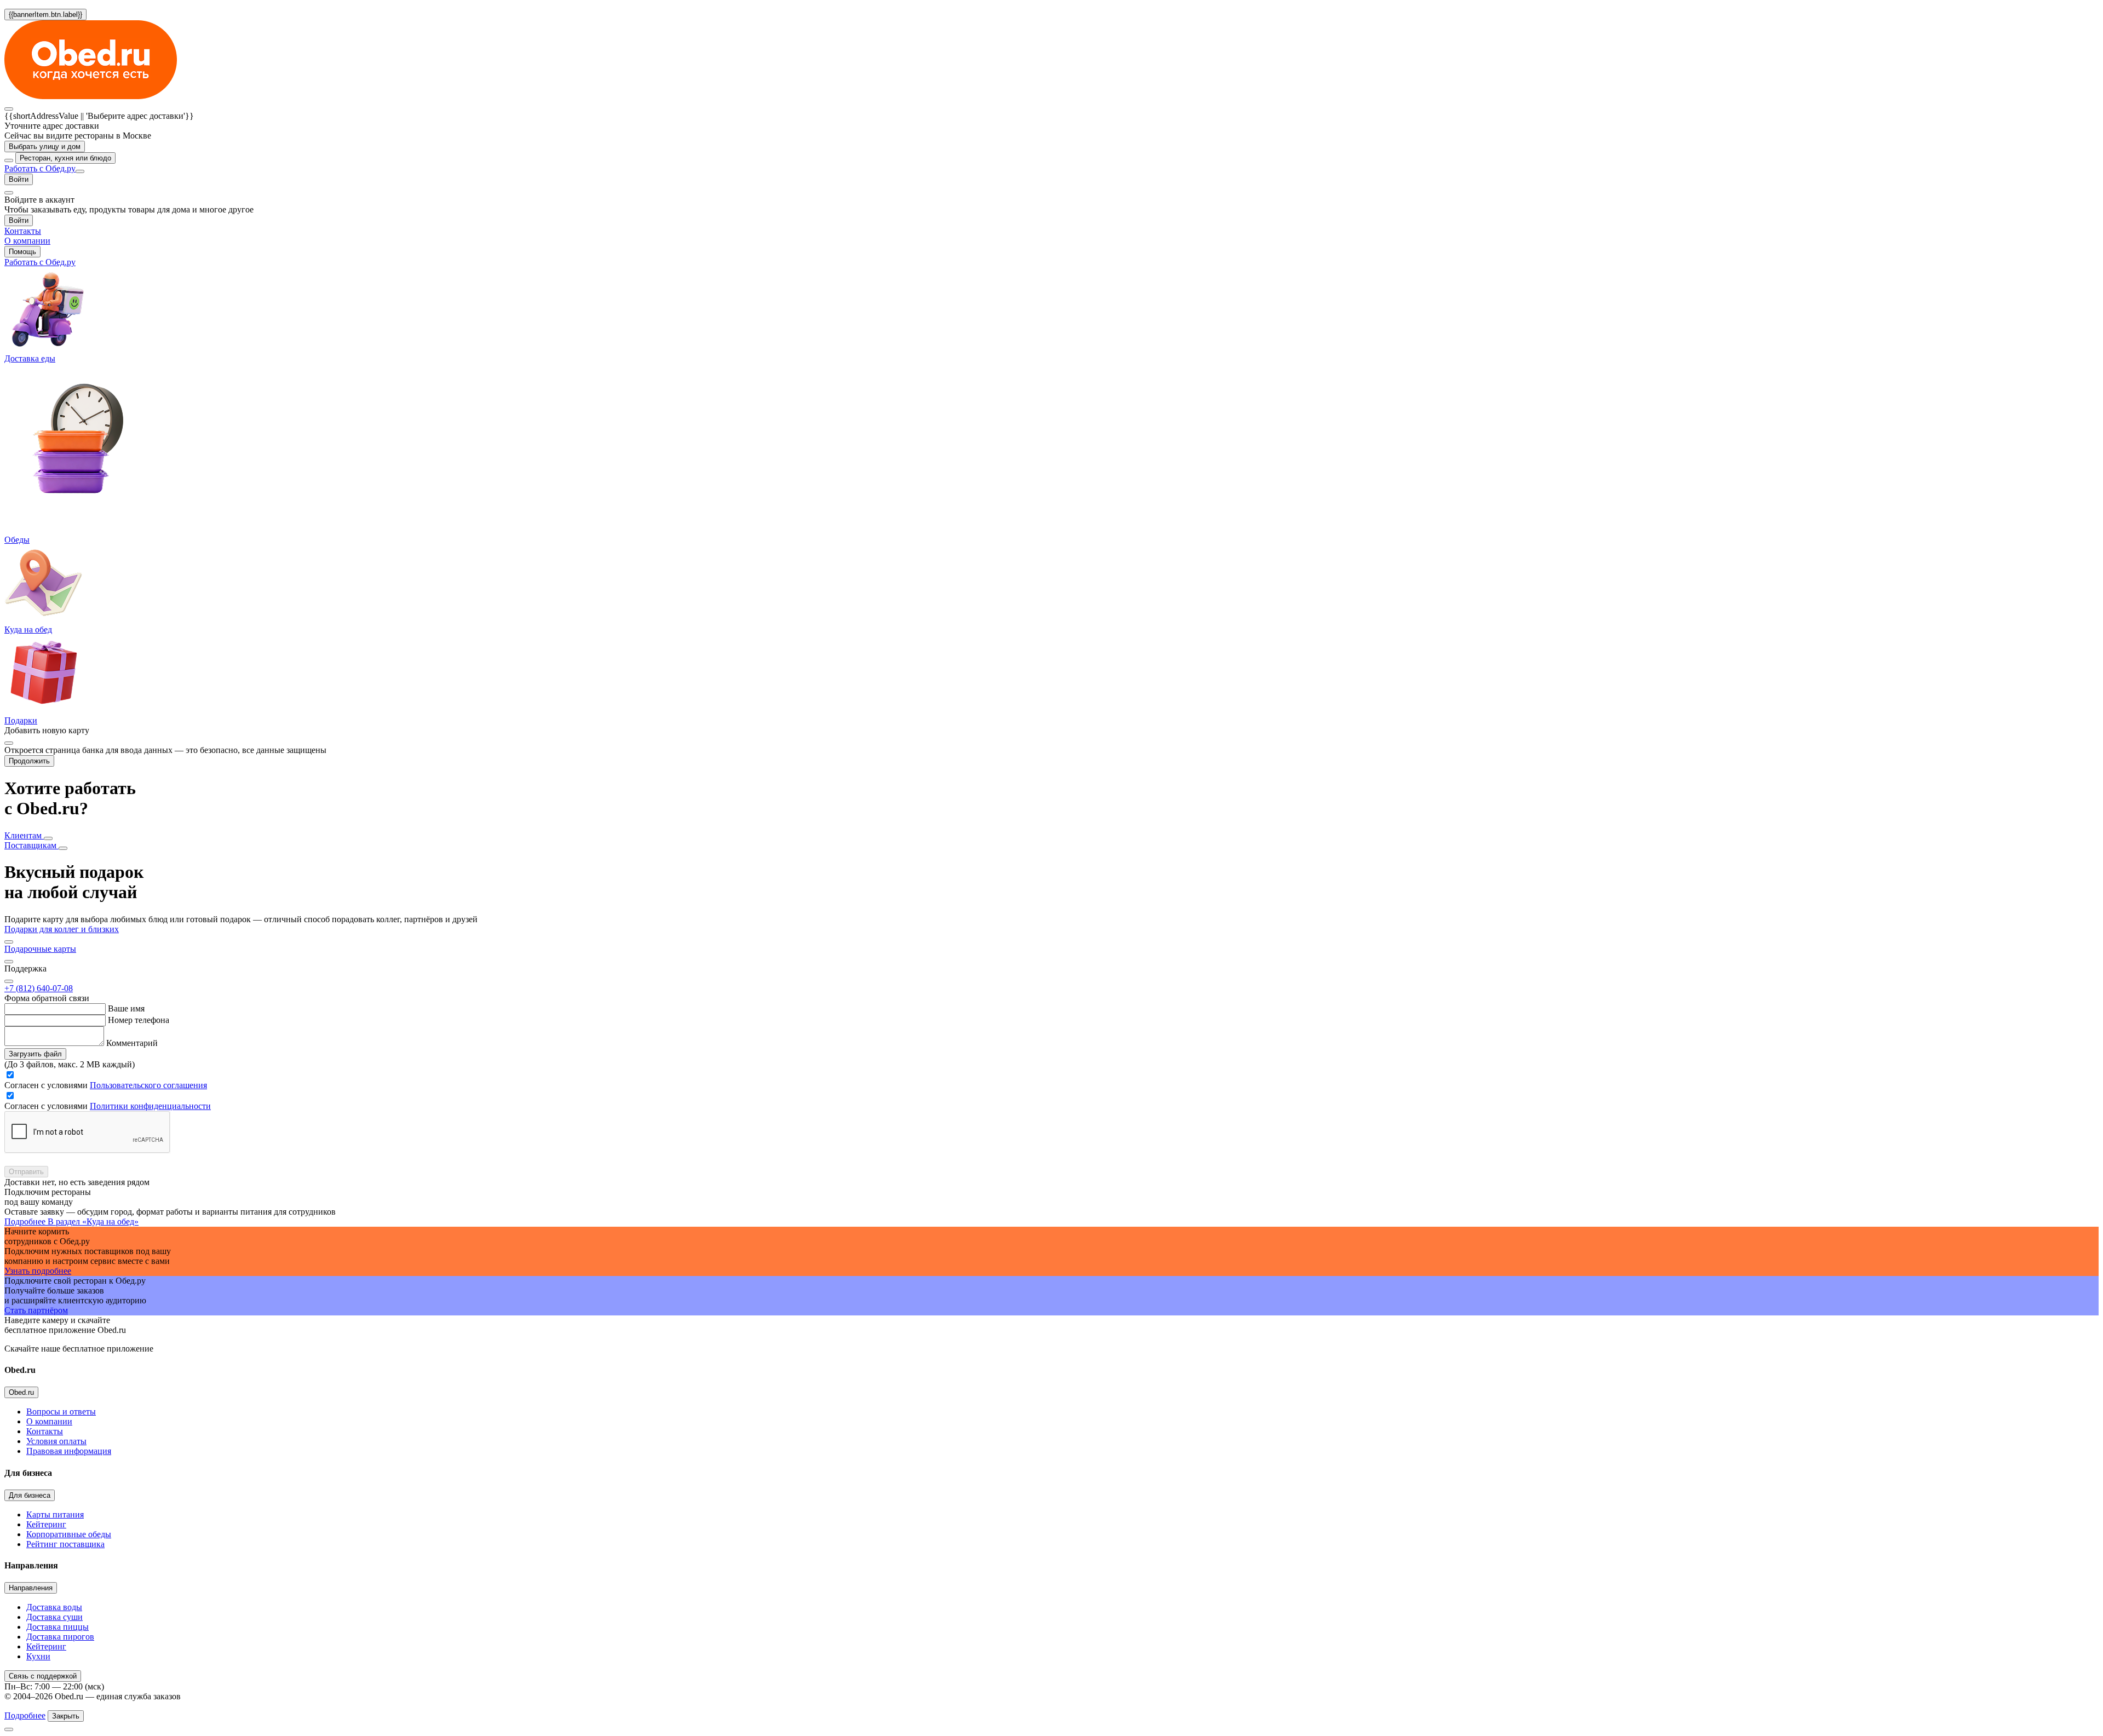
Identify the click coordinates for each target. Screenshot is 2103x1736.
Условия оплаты (56, 1441)
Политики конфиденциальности (150, 1106)
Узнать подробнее (38, 1271)
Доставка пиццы (58, 1627)
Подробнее (25, 1715)
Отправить (26, 1172)
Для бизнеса (30, 1495)
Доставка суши (54, 1617)
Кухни (38, 1656)
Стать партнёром (36, 1310)
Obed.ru (21, 1392)
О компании (49, 1421)
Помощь (22, 252)
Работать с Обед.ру (40, 168)
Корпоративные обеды (69, 1534)
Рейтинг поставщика (65, 1544)
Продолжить (29, 761)
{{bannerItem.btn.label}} (45, 15)
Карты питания (55, 1514)
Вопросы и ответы (61, 1412)
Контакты (45, 1431)
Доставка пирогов (60, 1637)
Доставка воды (54, 1607)
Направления (31, 1588)
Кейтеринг (46, 1524)
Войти (19, 179)
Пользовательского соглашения (148, 1085)
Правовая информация (69, 1451)
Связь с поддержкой (43, 1676)
